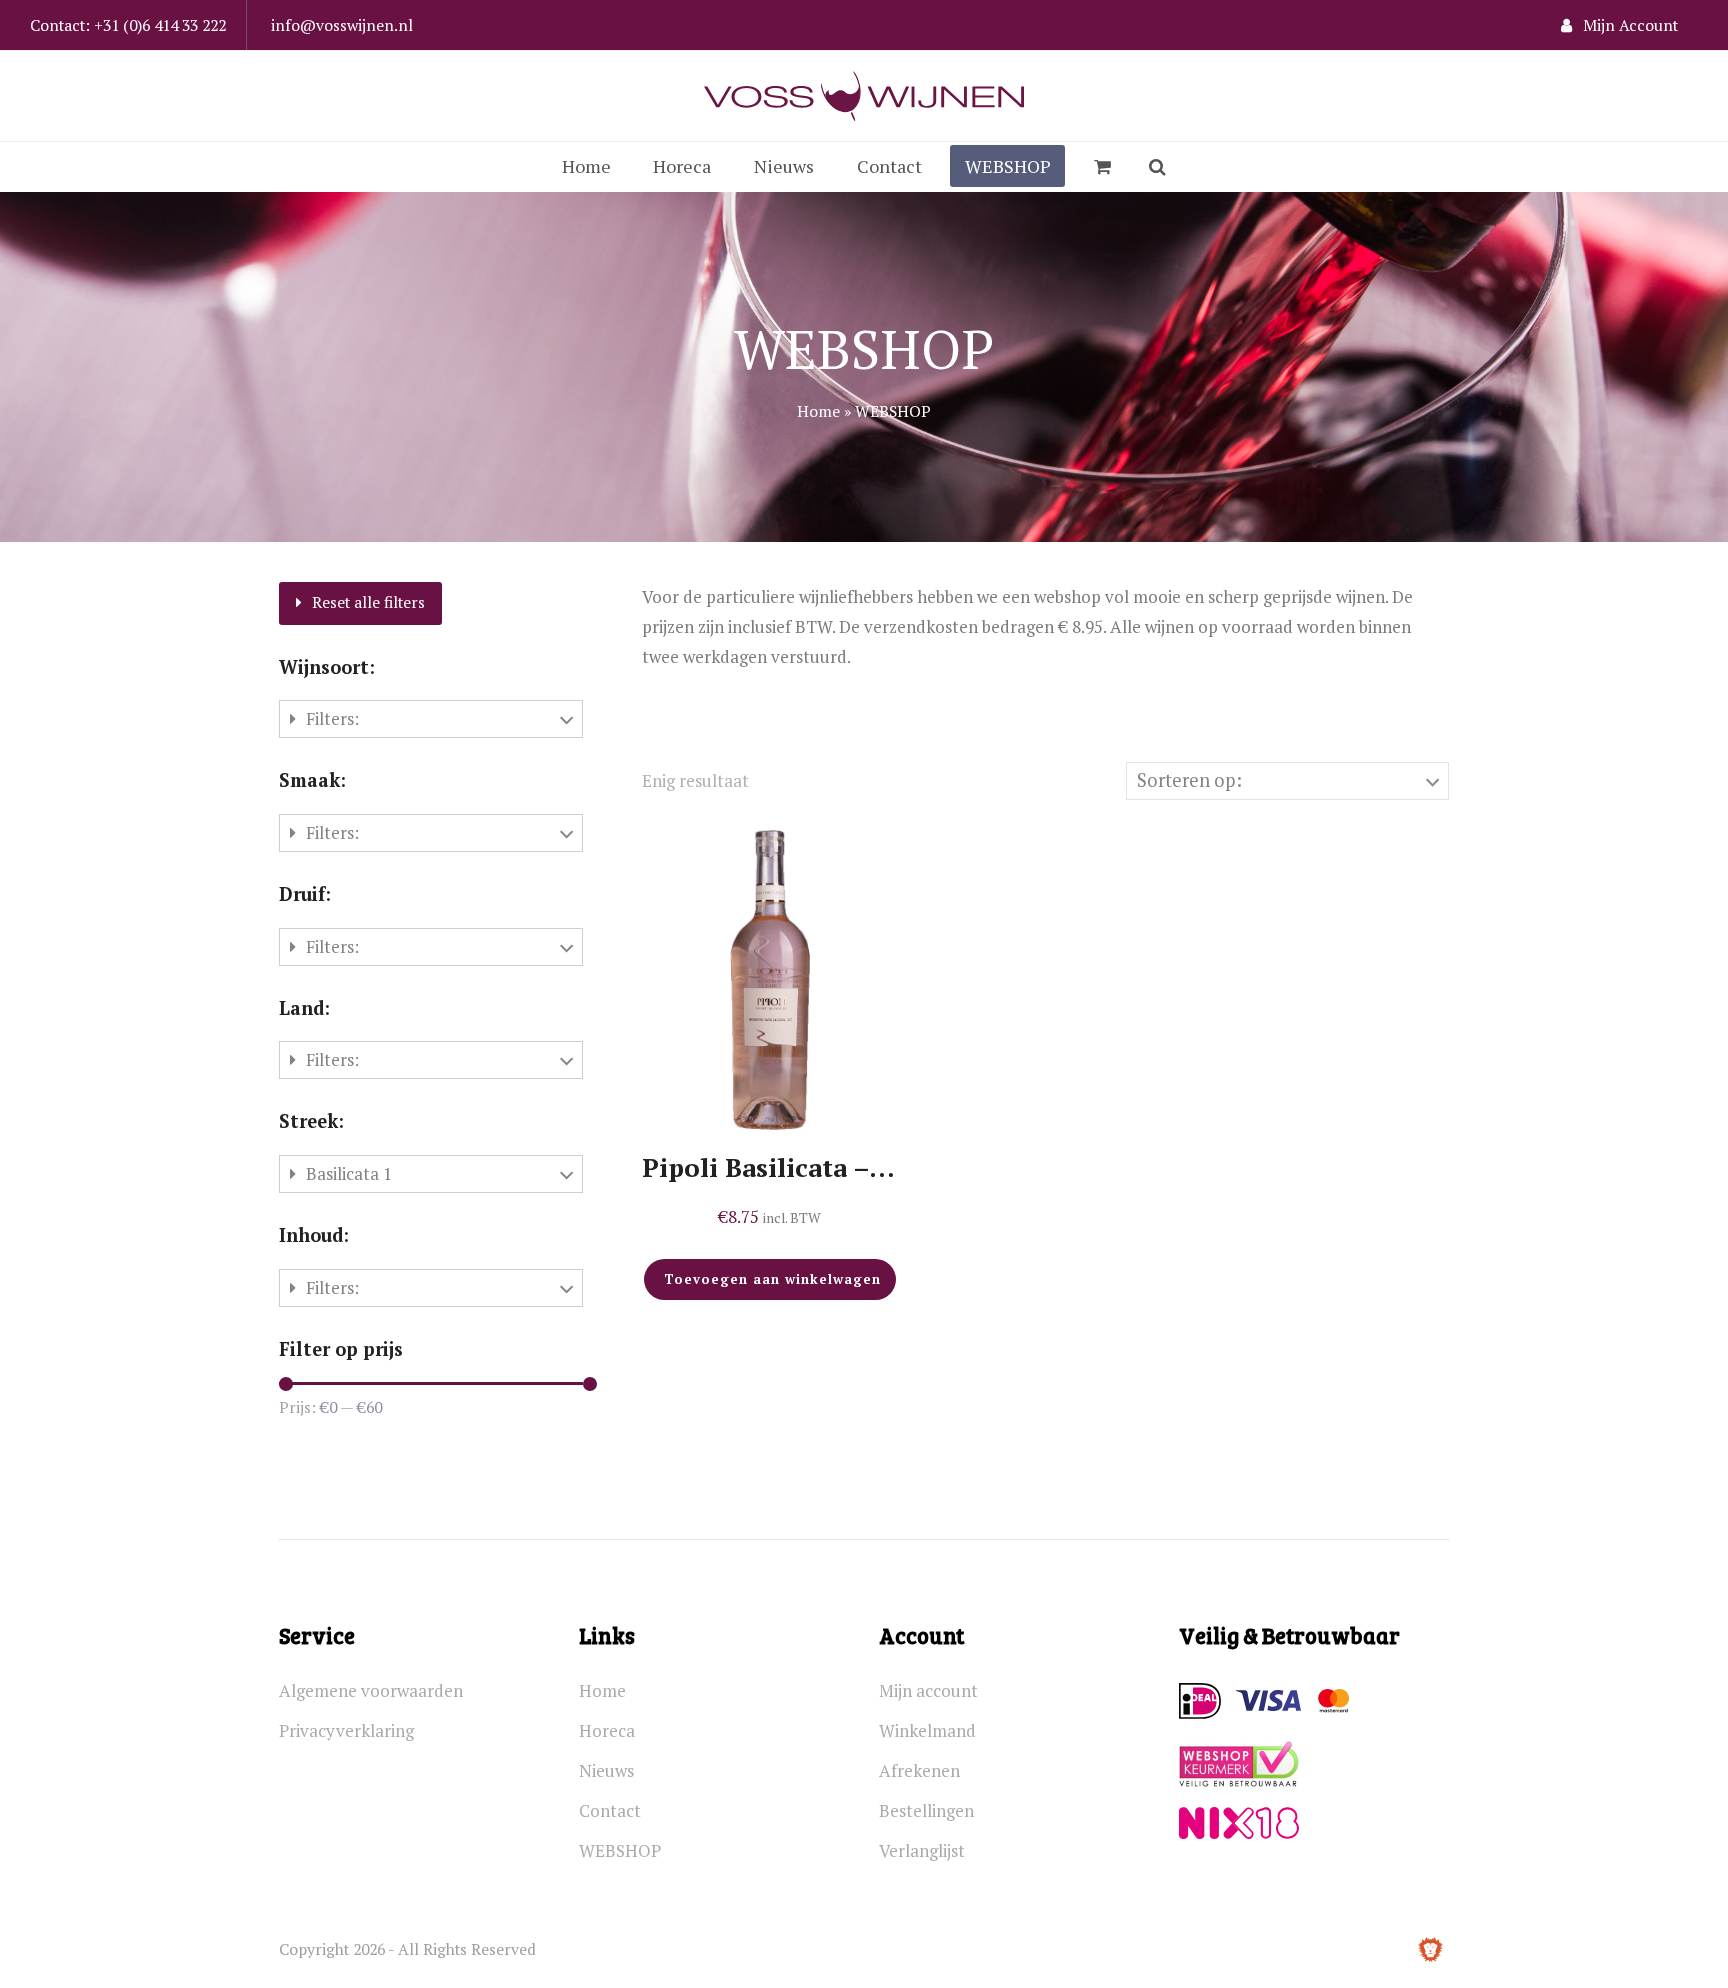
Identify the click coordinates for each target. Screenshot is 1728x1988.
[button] (1102, 167)
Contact (610, 1810)
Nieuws (606, 1770)
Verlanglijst (922, 1850)
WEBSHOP (620, 1850)
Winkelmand (927, 1730)
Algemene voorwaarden (371, 1690)
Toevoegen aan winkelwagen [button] (772, 1279)
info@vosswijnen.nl (342, 25)
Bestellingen (926, 1810)
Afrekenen (919, 1770)
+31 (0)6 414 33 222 (160, 25)
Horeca (607, 1730)
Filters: (332, 718)
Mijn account (928, 1690)
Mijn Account (1630, 25)
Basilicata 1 (349, 1173)
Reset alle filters (368, 602)
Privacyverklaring (346, 1730)
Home (818, 411)
